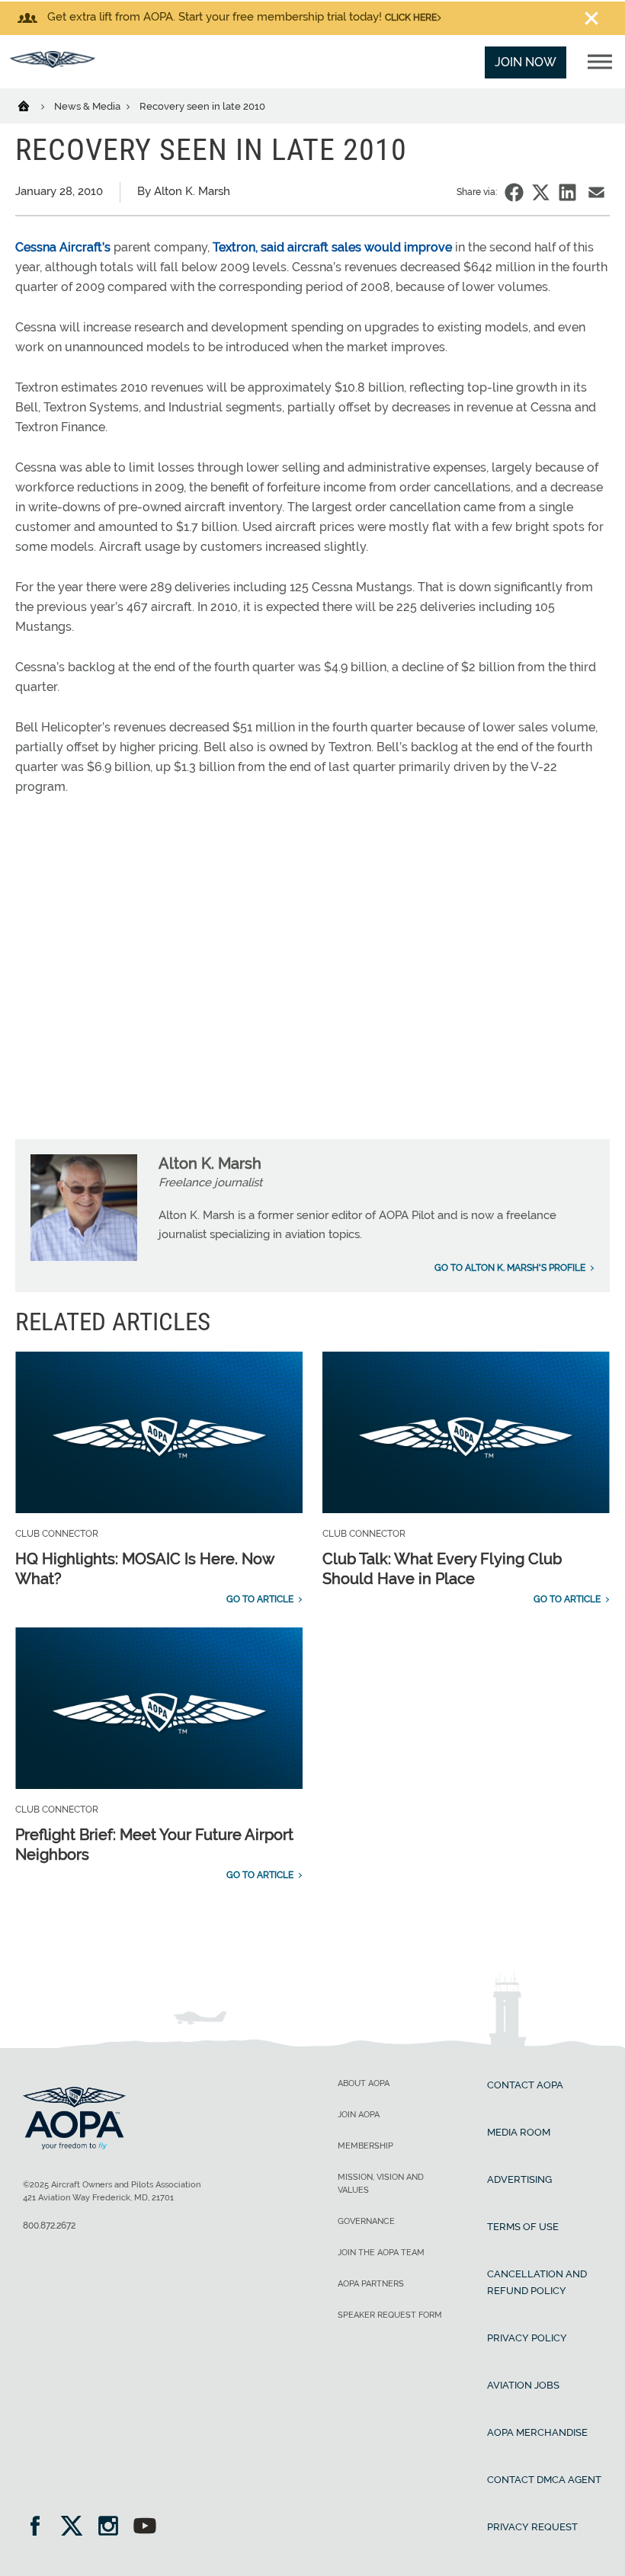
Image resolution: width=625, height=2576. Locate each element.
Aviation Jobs (523, 2385)
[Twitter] (77, 2528)
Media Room (519, 2132)
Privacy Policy (527, 2338)
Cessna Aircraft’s (63, 247)
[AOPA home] (53, 64)
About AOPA (364, 2083)
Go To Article (260, 1599)
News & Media (88, 106)
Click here (411, 18)
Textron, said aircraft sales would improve (332, 247)
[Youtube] (145, 2528)
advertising (519, 2179)
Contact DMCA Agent (544, 2480)
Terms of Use (523, 2227)
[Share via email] (596, 192)
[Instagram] (113, 2528)
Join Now (526, 62)
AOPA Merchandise (537, 2432)
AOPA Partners (371, 2284)
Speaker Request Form (390, 2315)
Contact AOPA (525, 2085)
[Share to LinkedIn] (567, 192)
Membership (365, 2146)
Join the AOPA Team (381, 2253)
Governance (366, 2221)
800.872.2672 (49, 2226)
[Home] (33, 105)
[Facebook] (40, 2528)
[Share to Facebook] (514, 192)
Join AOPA (359, 2115)
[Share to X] (541, 192)
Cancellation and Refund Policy (537, 2282)
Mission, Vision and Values (381, 2184)
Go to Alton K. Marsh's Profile (510, 1268)
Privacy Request (532, 2527)
